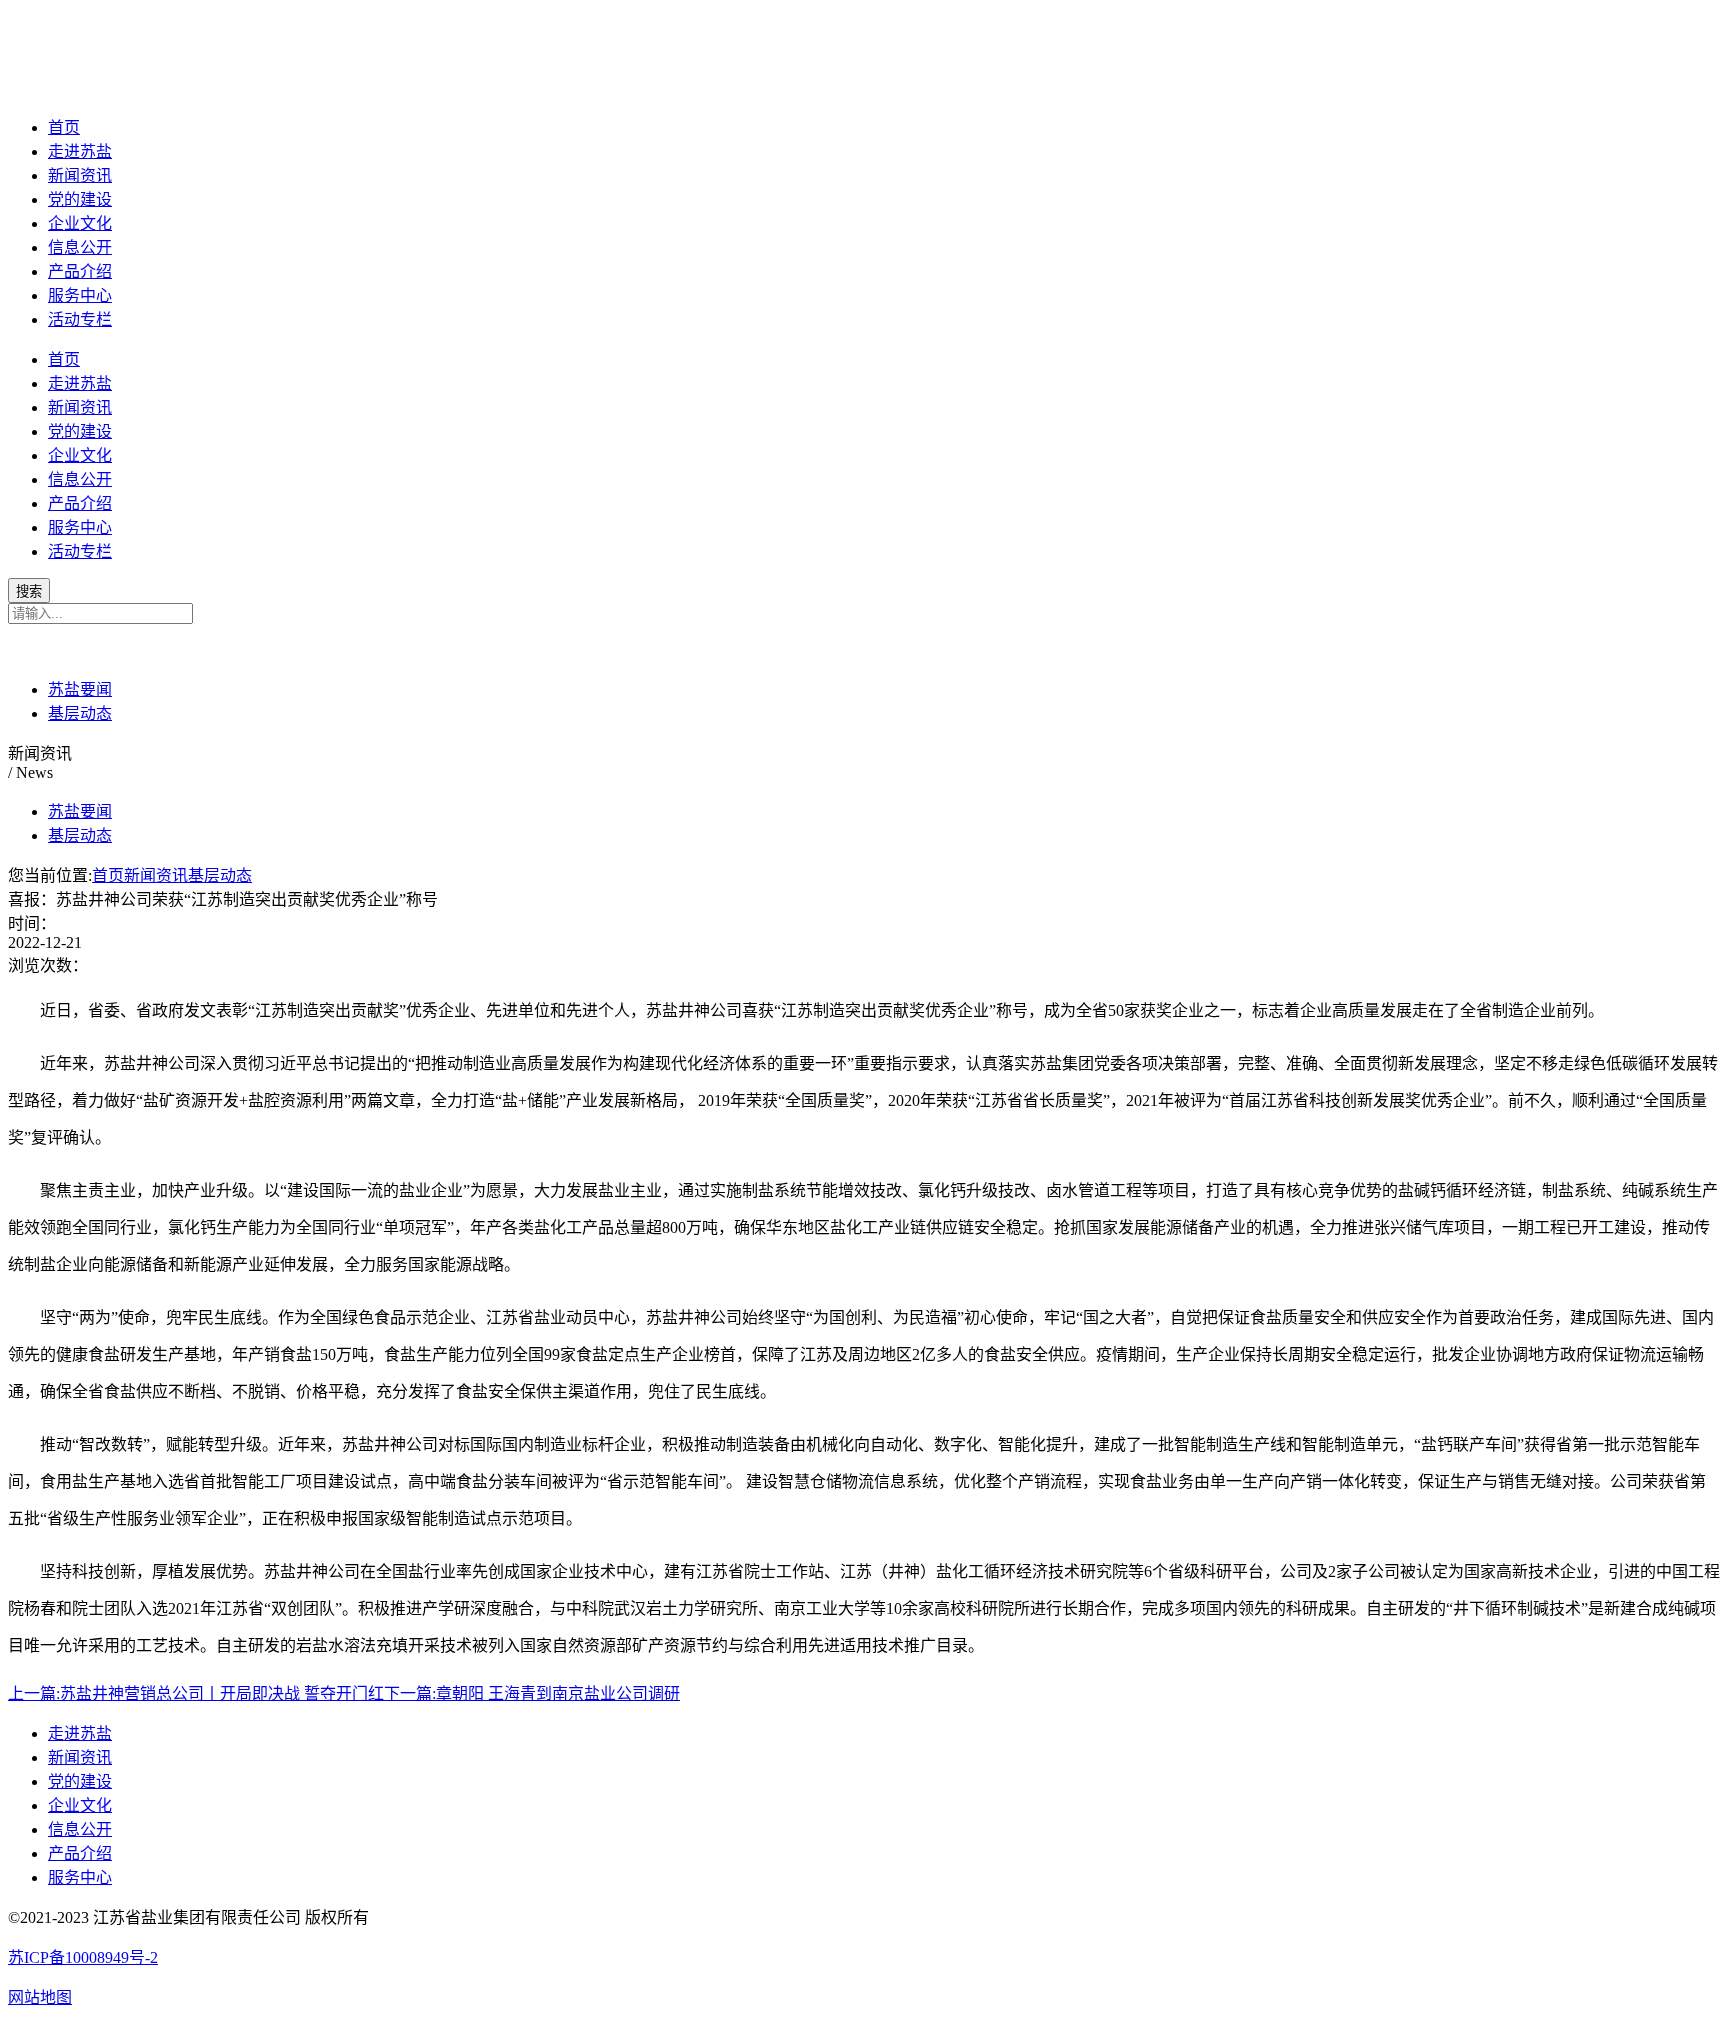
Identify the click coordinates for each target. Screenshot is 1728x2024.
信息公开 (80, 247)
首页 (64, 127)
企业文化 (80, 223)
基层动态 (80, 713)
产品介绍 (80, 271)
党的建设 (80, 199)
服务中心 (80, 295)
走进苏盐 (80, 151)
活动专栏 (80, 319)
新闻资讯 (80, 175)
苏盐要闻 (80, 689)
